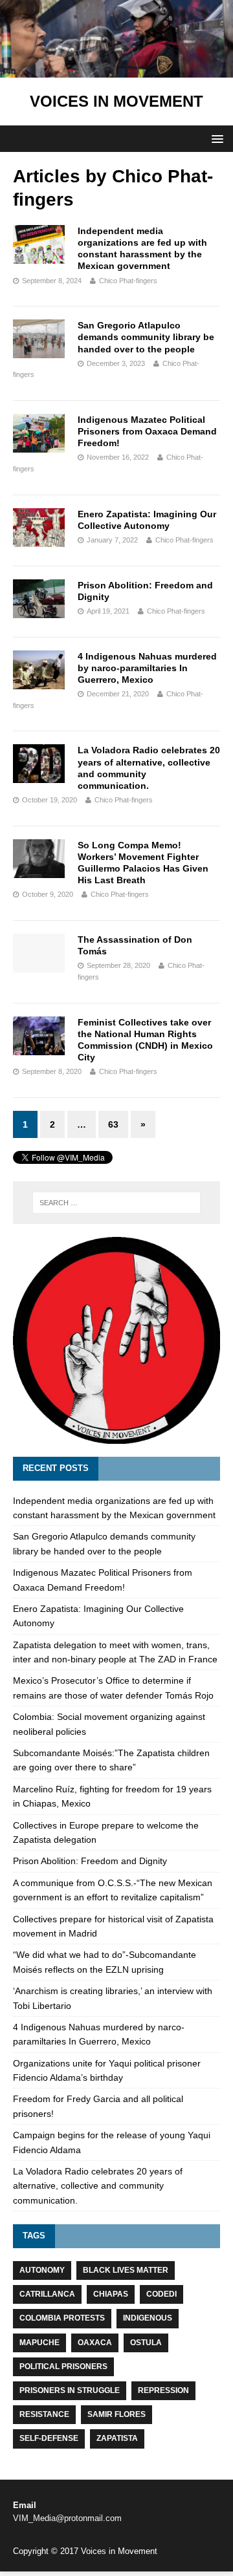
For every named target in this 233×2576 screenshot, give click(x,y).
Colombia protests (62, 2318)
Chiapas (111, 2294)
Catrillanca (47, 2294)
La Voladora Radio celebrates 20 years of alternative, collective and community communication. (98, 2186)
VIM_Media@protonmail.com (67, 2518)
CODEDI (161, 2294)
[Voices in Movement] (116, 70)
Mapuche (39, 2343)
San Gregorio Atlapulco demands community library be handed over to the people (146, 337)
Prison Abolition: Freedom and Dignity (90, 1861)
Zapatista (117, 2438)
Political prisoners (63, 2367)
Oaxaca (95, 2343)
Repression (163, 2390)
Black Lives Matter (126, 2270)
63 (113, 1124)
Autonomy (42, 2270)
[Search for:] (116, 1203)
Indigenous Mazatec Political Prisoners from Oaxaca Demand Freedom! (147, 431)
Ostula (146, 2343)
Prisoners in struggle (70, 2390)
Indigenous (148, 2318)
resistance (44, 2414)
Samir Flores (116, 2414)
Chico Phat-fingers (128, 281)
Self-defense (49, 2438)
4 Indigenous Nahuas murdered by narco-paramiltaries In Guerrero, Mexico (147, 668)
